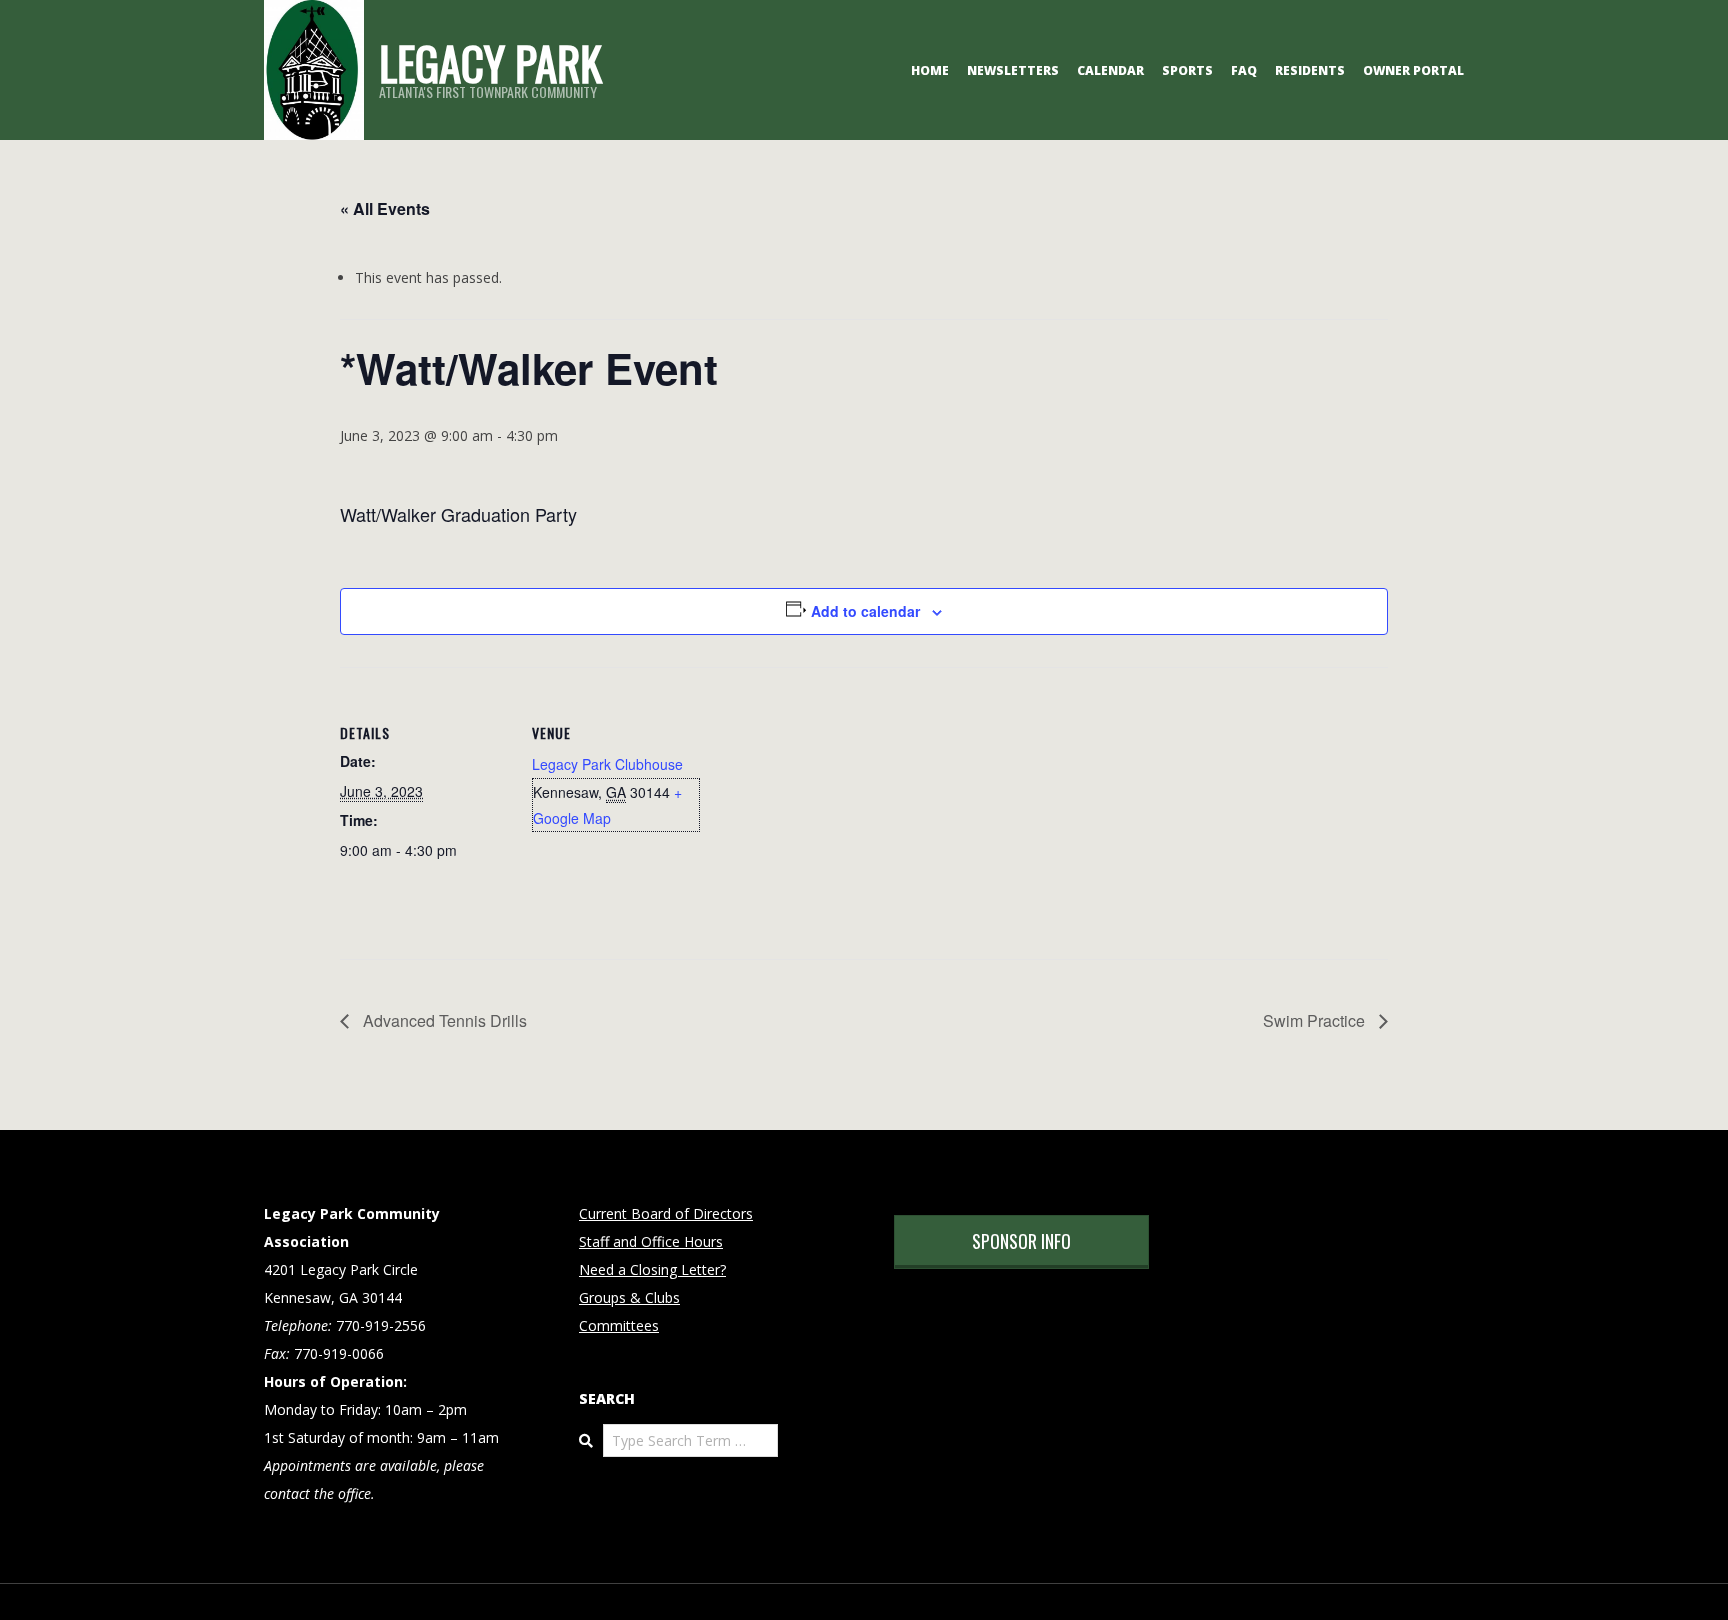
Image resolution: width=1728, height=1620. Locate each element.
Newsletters (1013, 70)
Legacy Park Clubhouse (607, 764)
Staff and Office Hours (651, 1241)
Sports (1187, 70)
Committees (619, 1325)
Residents (1310, 70)
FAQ (1244, 70)
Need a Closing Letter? (652, 1269)
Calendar (1110, 70)
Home (930, 70)
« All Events (385, 208)
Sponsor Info (1021, 1241)
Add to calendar (865, 611)
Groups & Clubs (629, 1297)
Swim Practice (1316, 1020)
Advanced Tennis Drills (443, 1020)
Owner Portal (1413, 70)
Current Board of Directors (666, 1213)
